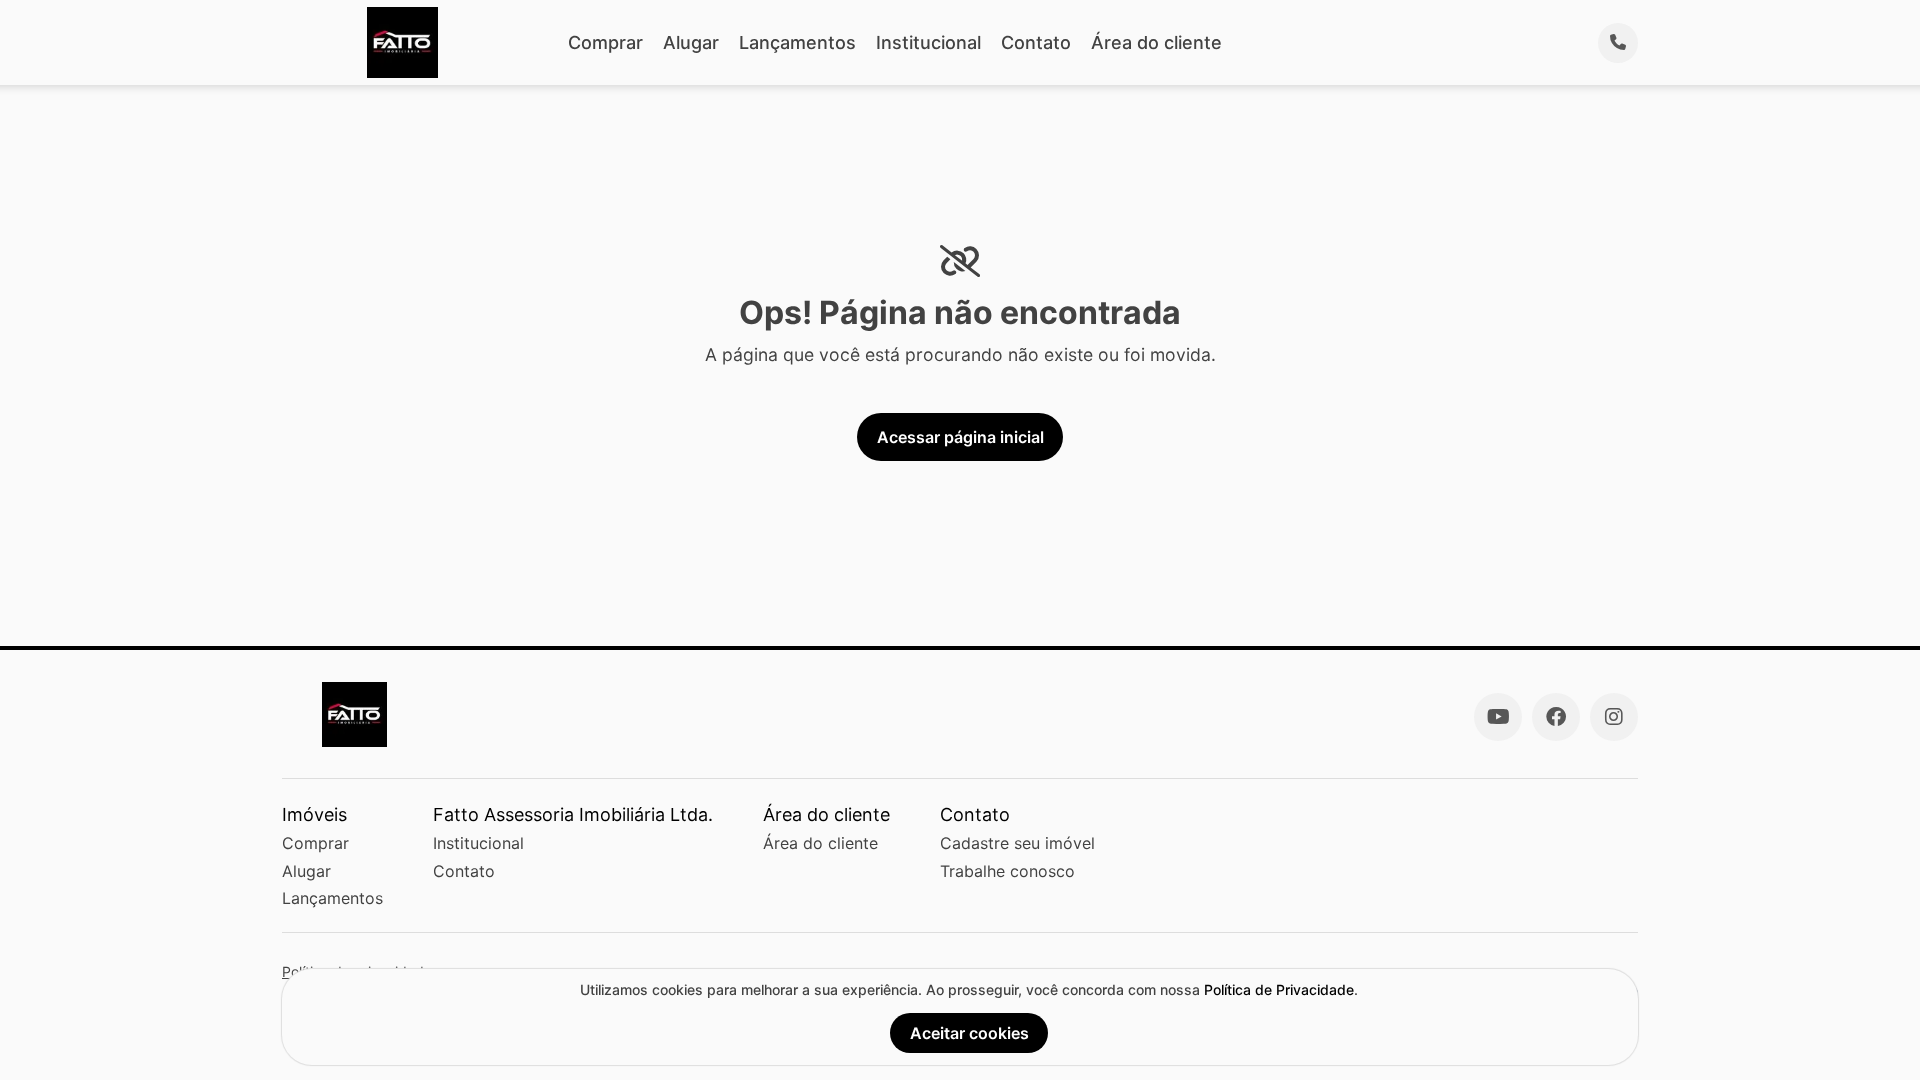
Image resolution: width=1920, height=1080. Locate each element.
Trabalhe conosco (1007, 871)
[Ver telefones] (1618, 43)
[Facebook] (1556, 717)
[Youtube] (1498, 717)
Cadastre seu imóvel (1017, 843)
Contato (1036, 42)
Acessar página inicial (960, 437)
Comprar (605, 42)
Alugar (691, 42)
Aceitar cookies (969, 1033)
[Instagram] (1614, 717)
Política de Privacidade (1279, 989)
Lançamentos (797, 42)
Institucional (928, 42)
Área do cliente (1156, 42)
